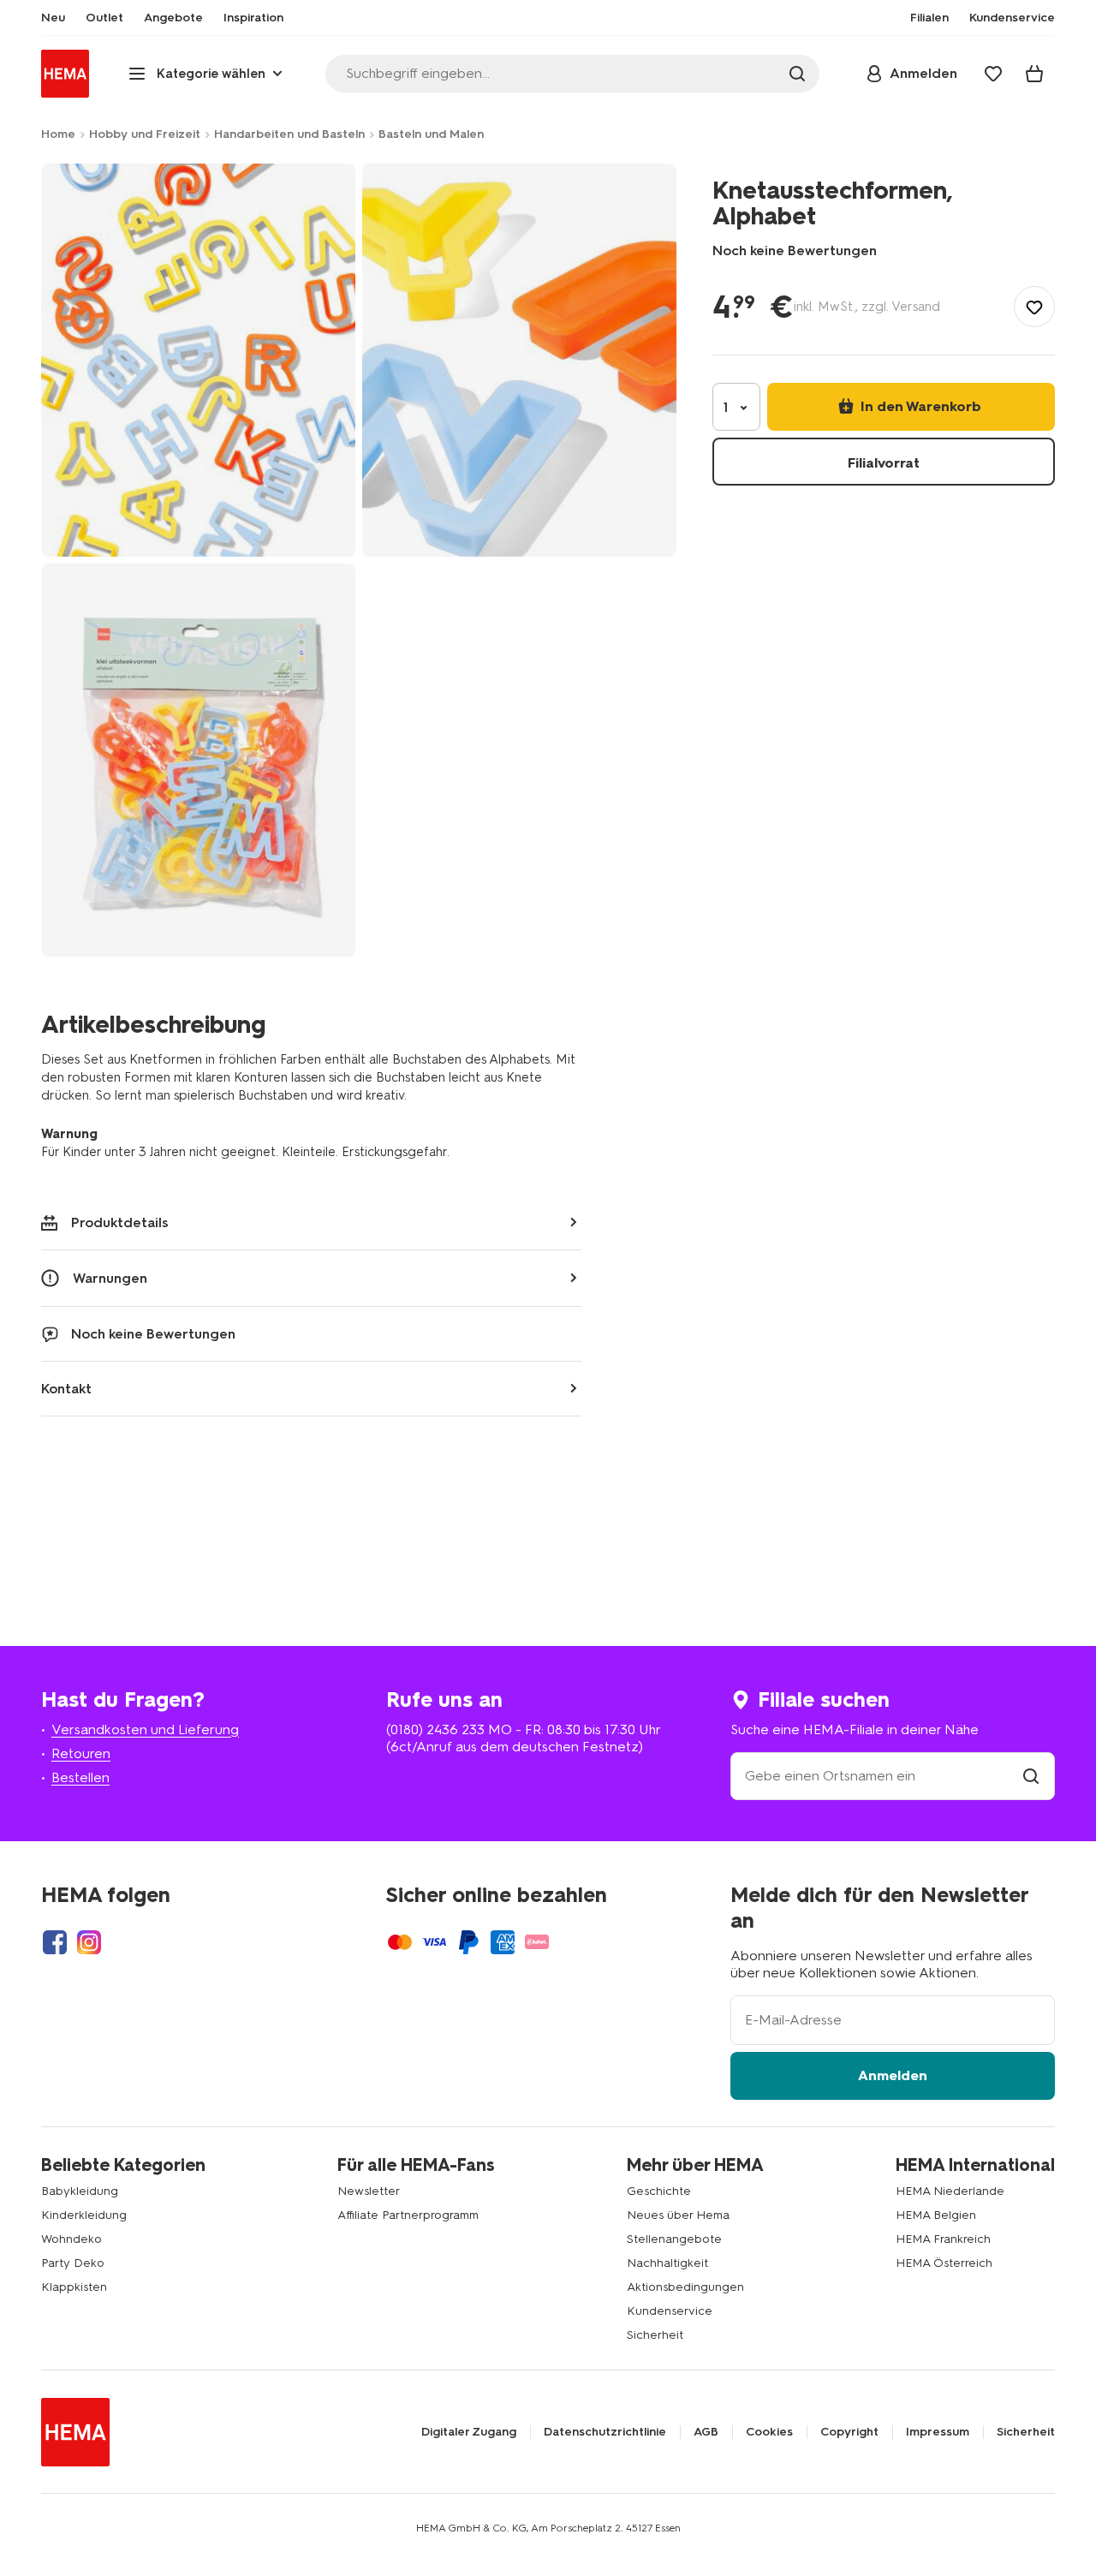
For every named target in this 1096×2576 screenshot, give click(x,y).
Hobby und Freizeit (145, 134)
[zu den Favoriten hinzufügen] (1034, 307)
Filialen (929, 18)
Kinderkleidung (84, 2215)
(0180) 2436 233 (435, 1729)
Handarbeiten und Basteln (289, 134)
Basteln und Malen (431, 134)
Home (58, 134)
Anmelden (893, 2075)
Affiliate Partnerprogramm (408, 2215)
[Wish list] (993, 74)
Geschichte (659, 2191)
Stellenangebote (674, 2239)
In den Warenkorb (919, 406)
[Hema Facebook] (55, 1942)
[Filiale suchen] (1031, 1776)
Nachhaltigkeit (667, 2263)
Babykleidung (80, 2191)
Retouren (81, 1753)
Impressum (938, 2432)
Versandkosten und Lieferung (145, 1729)
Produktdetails (120, 1222)
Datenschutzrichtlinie (605, 2432)
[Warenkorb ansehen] (1034, 74)
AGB (706, 2432)
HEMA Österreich (944, 2263)
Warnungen (110, 1278)
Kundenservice (670, 2311)
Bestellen (80, 1777)
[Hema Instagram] (89, 1942)
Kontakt (66, 1389)
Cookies (769, 2432)
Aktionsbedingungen (685, 2287)
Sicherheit (655, 2335)
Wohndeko (71, 2239)
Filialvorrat (884, 463)
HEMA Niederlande (950, 2191)
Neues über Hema (678, 2215)
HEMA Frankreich (943, 2239)
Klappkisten (74, 2287)
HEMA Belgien (936, 2215)
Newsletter (369, 2191)
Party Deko (73, 2263)
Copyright (849, 2432)
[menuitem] (53, 18)
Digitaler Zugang (469, 2432)
